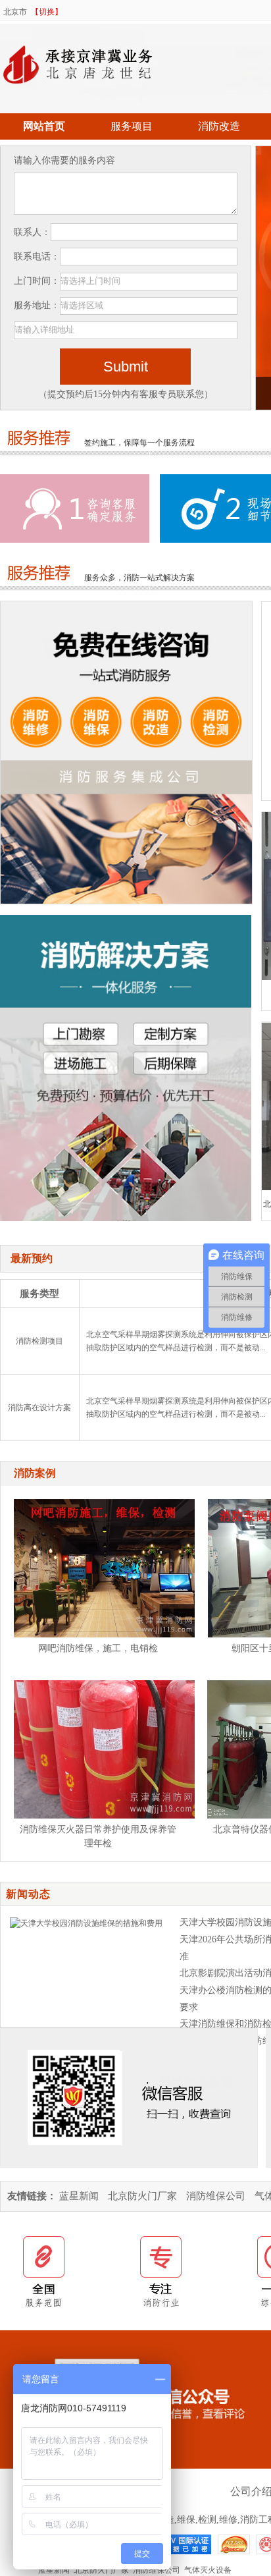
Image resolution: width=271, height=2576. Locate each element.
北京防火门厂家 (142, 2196)
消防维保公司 (216, 2196)
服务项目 (132, 126)
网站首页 (44, 126)
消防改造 (219, 126)
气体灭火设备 (208, 2570)
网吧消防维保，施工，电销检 (98, 1648)
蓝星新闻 (79, 2196)
